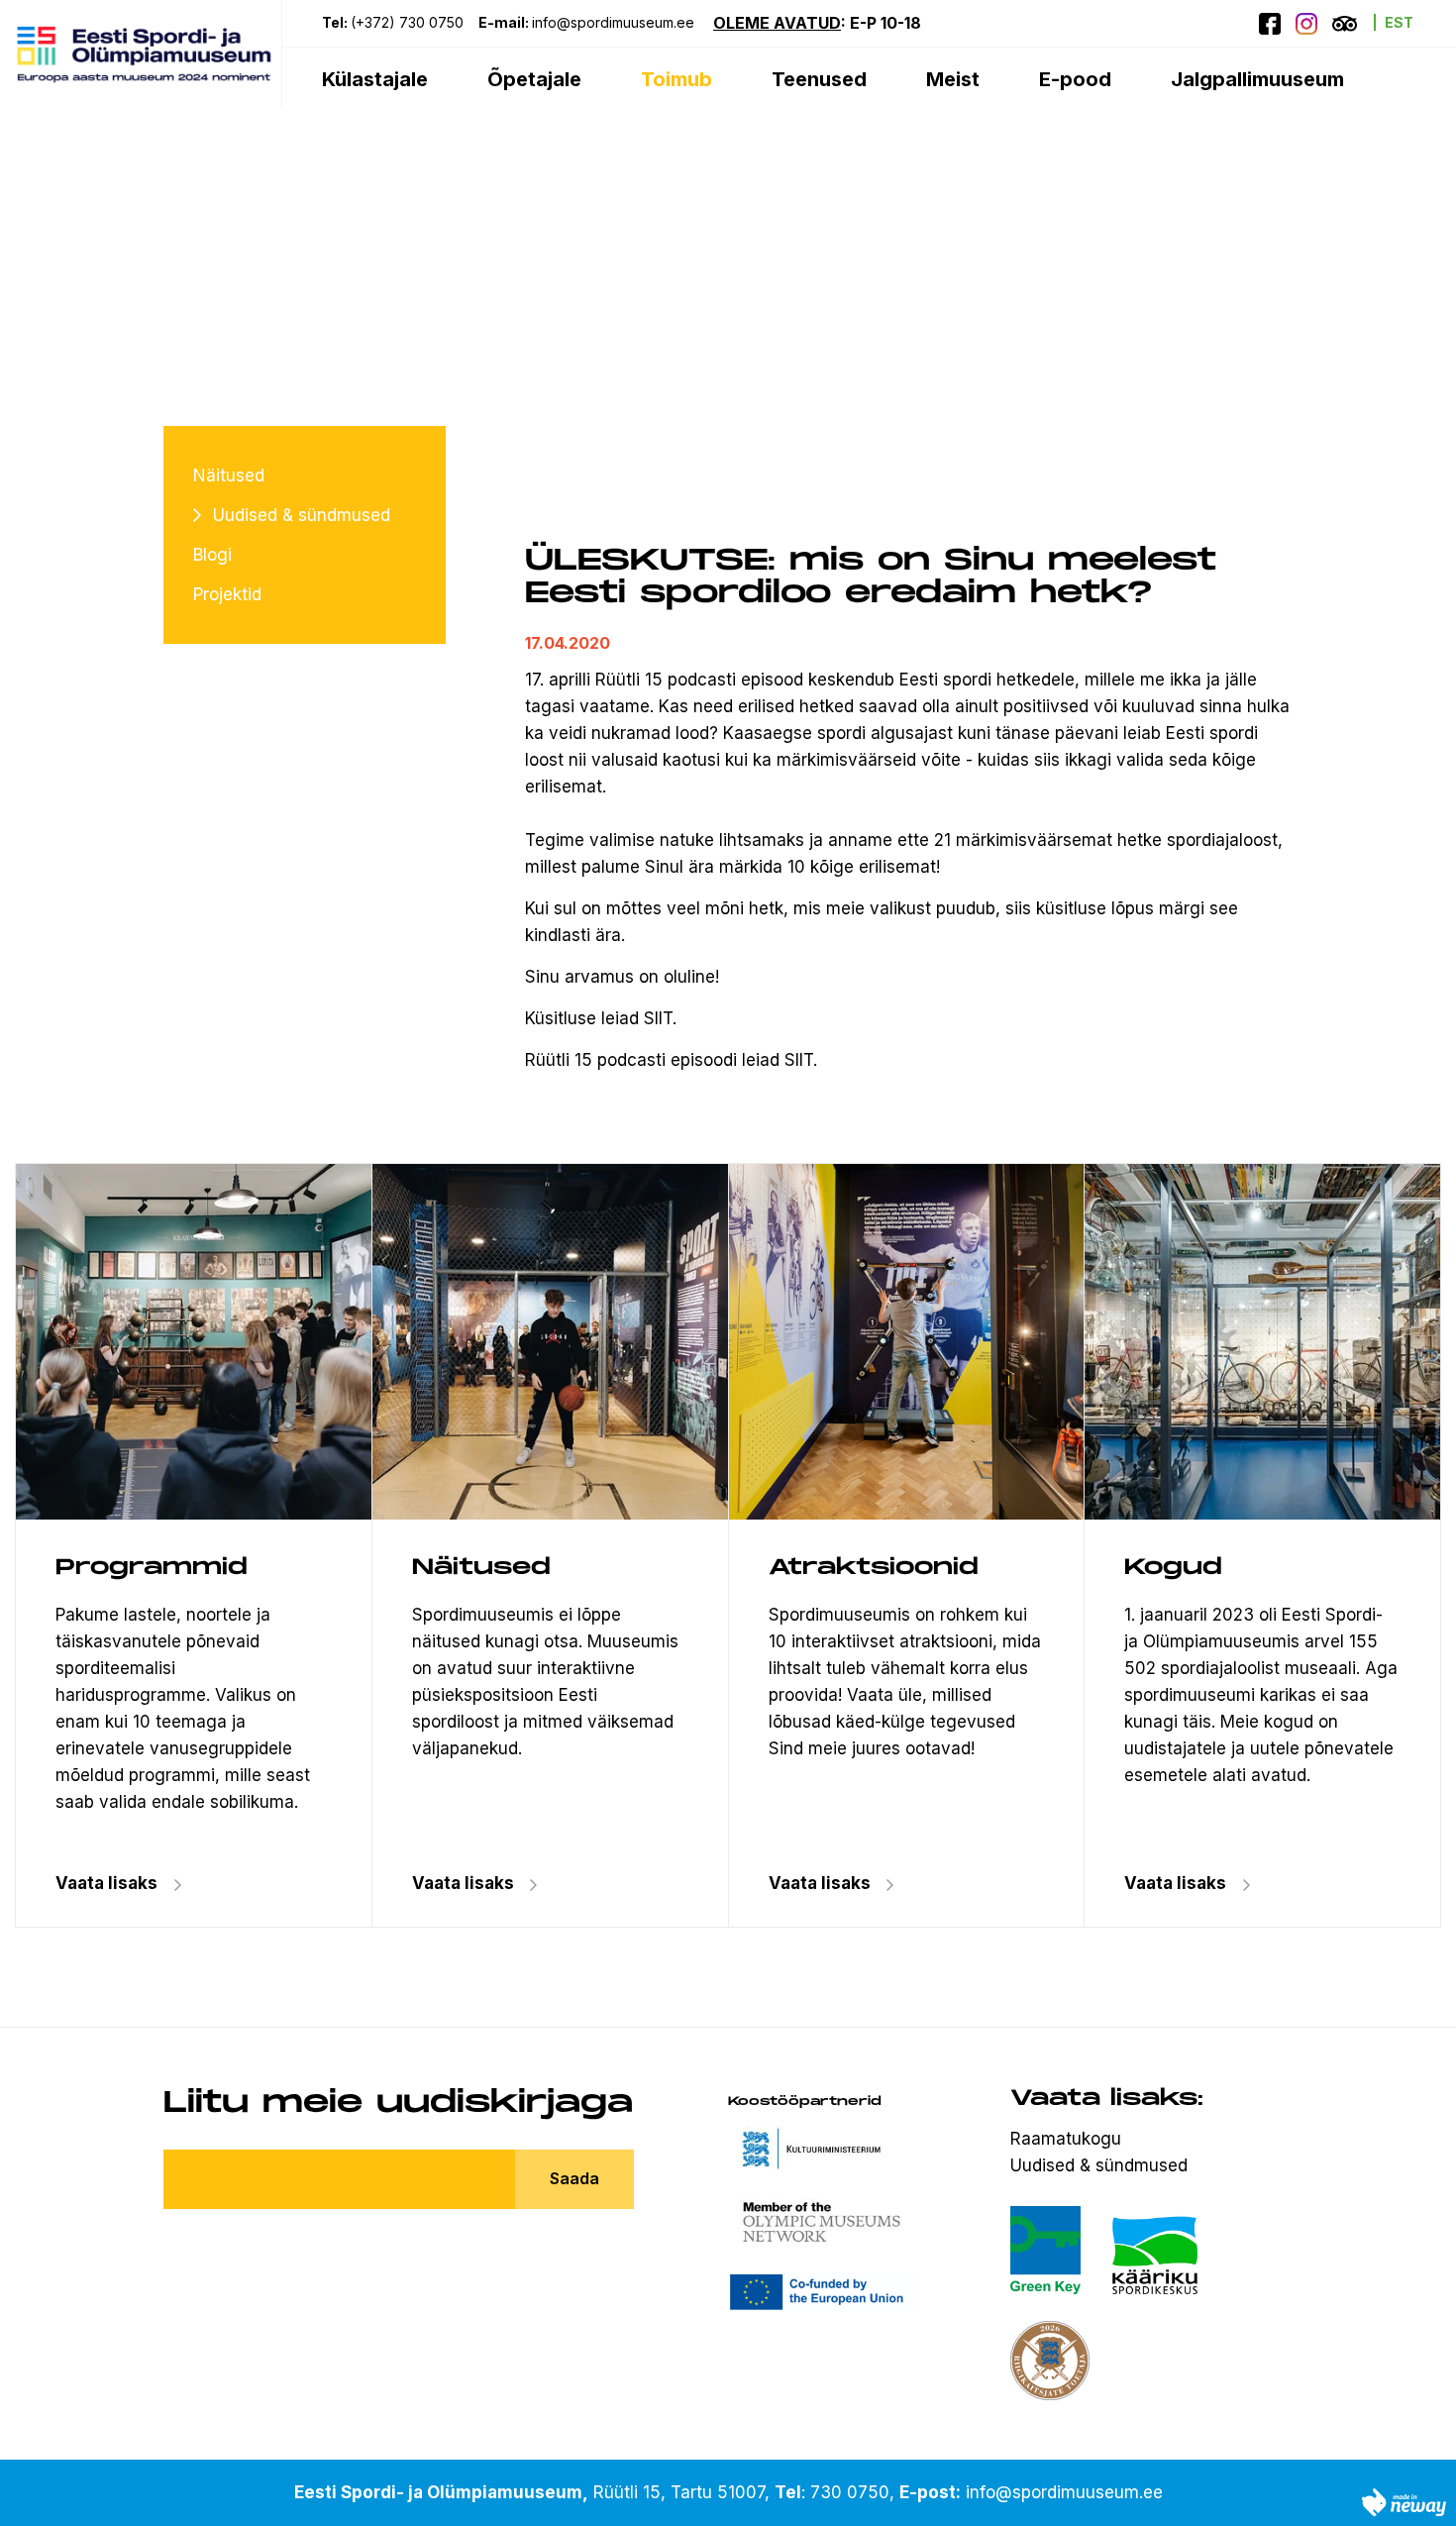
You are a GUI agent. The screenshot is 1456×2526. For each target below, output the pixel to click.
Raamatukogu (1066, 2139)
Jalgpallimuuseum (1257, 79)
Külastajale (375, 79)
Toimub (676, 79)
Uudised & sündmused (302, 515)
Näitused (229, 475)
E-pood (1075, 79)
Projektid (227, 594)
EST (1399, 22)
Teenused (819, 79)
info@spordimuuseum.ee (615, 22)
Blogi (212, 555)
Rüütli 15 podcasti (666, 680)
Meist (953, 79)
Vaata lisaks (463, 1883)
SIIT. (660, 1018)
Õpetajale (534, 79)
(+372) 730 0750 (407, 22)
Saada (574, 2178)
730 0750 (850, 2492)
